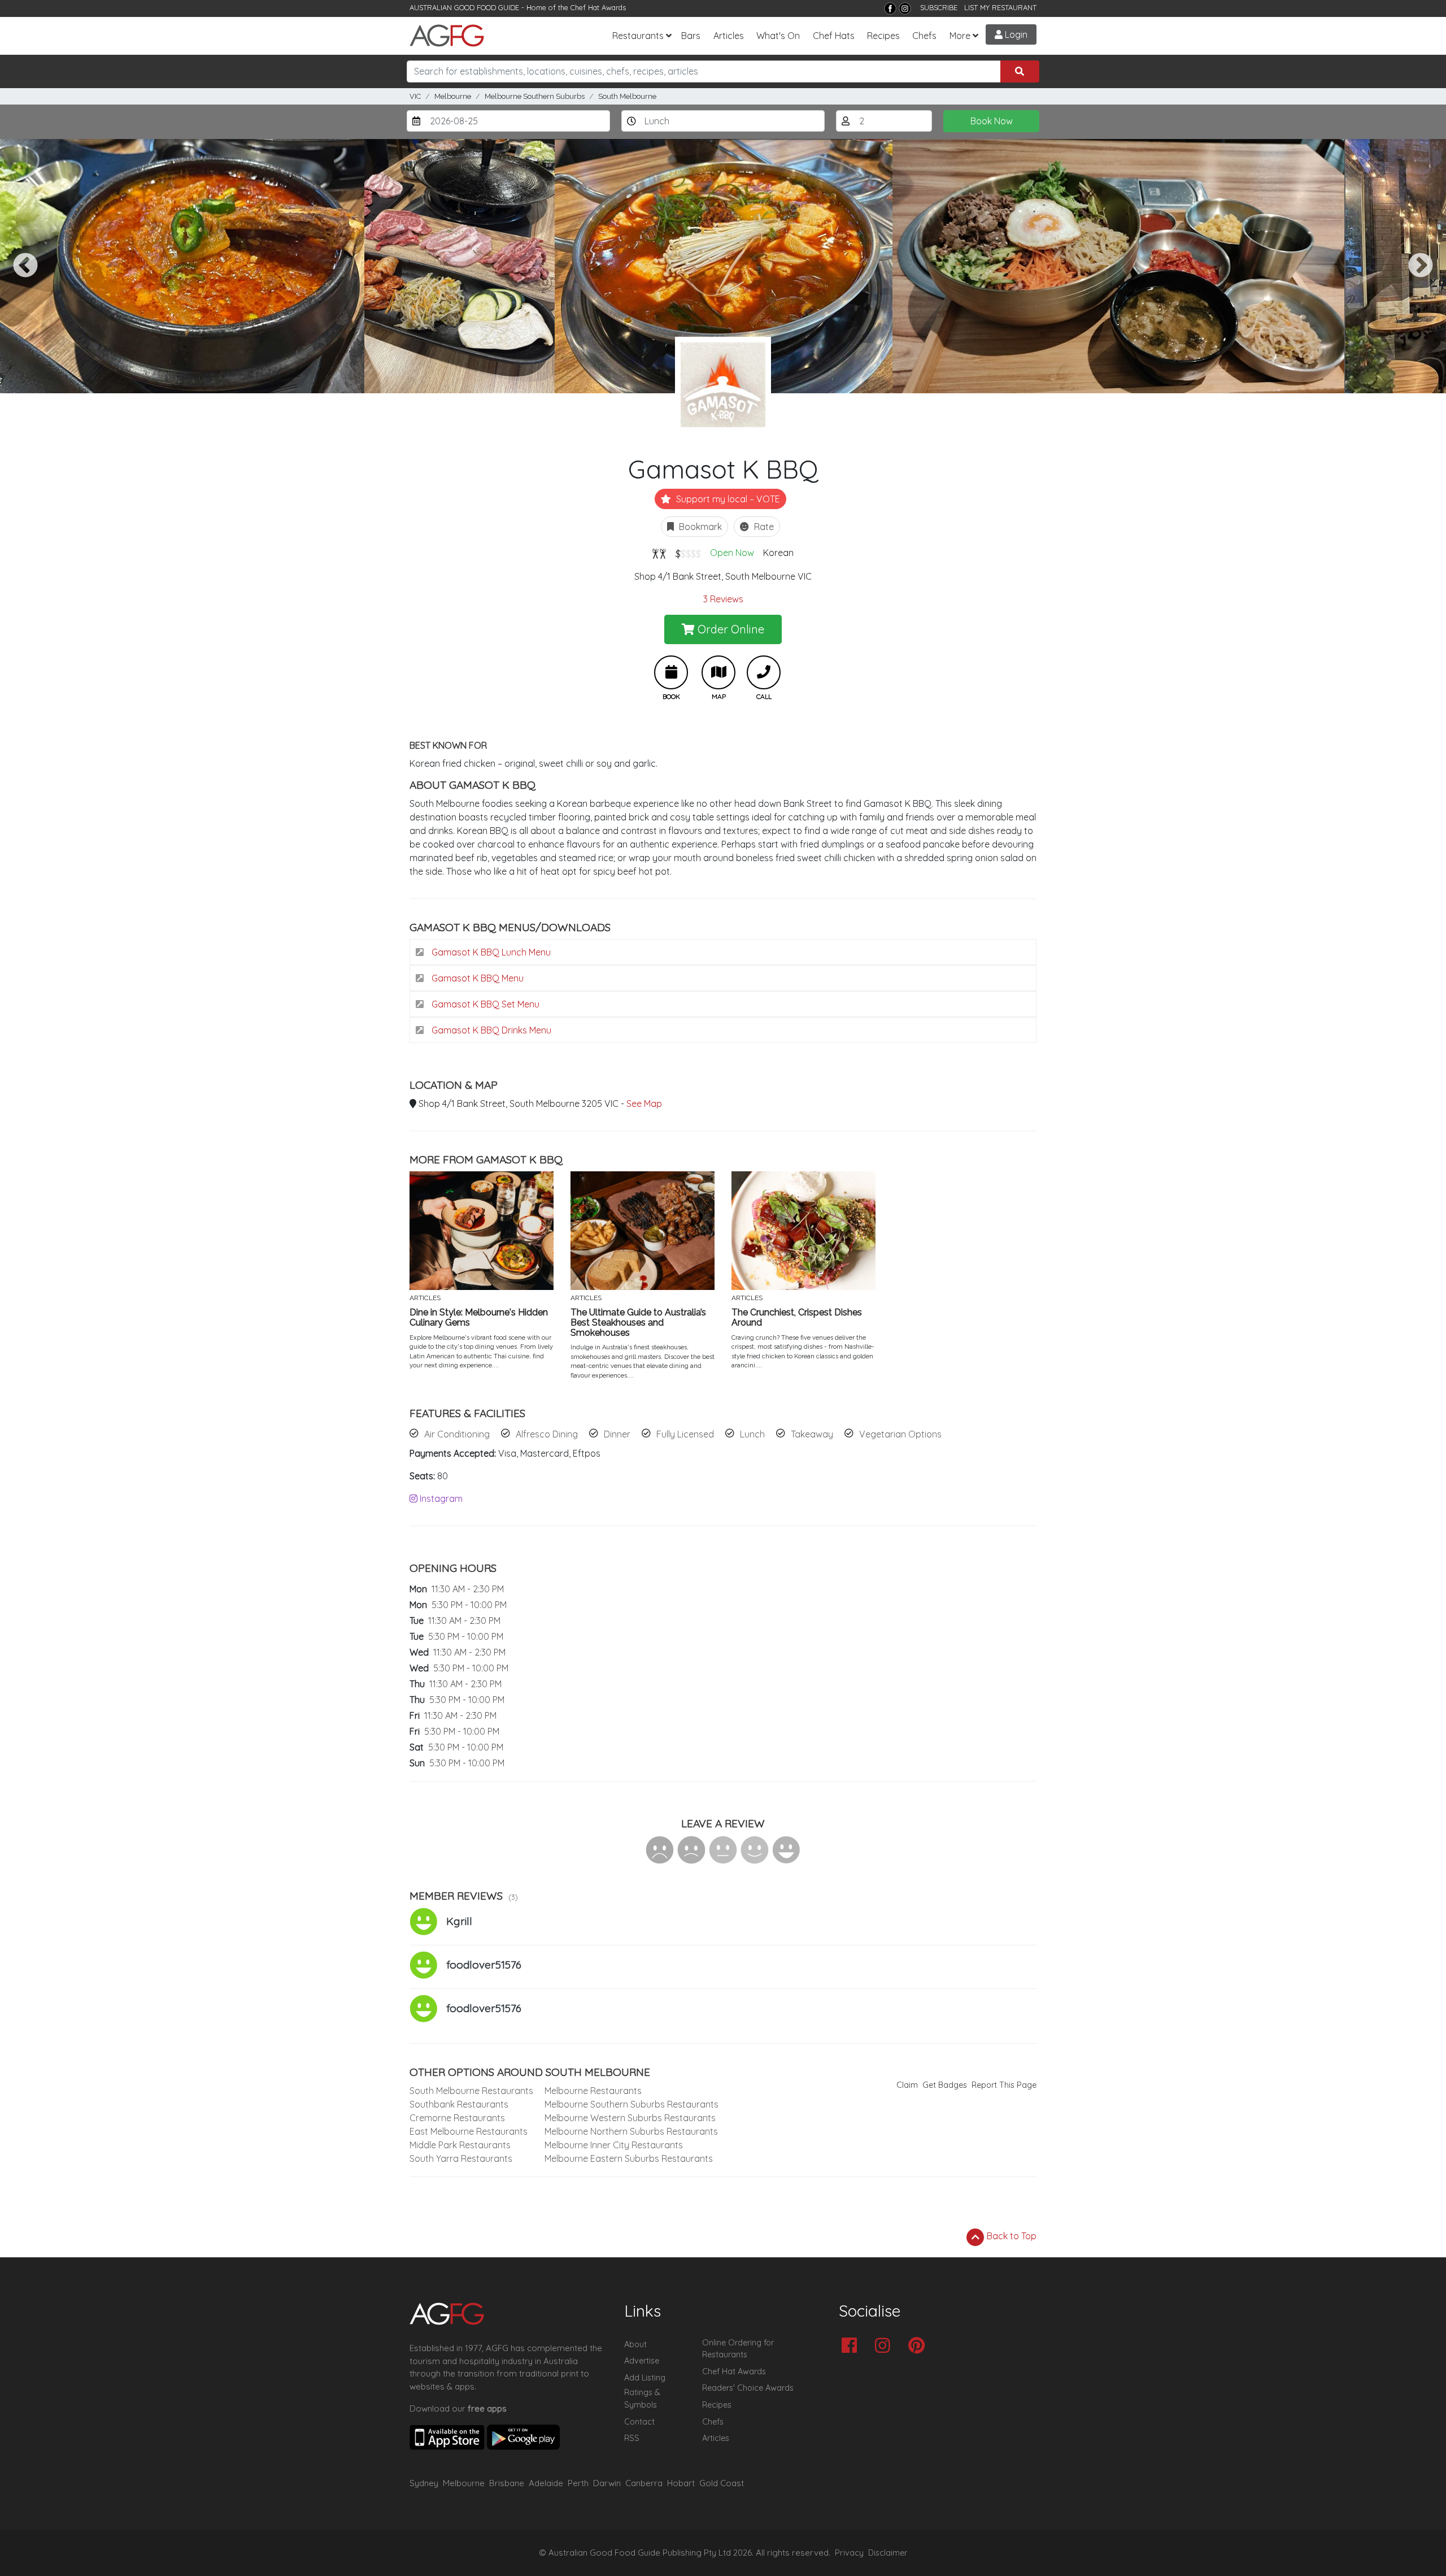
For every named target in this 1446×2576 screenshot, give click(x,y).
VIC (415, 96)
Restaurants (638, 36)
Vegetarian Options (900, 1434)
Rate (763, 527)
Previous (25, 266)
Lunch (752, 1434)
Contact (639, 2422)
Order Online (729, 629)
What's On (778, 36)
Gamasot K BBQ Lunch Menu (490, 952)
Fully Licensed (685, 1434)
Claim (907, 2085)
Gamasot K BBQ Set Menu (484, 1004)
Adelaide (546, 2483)
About (635, 2344)
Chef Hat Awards (598, 7)
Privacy (849, 2553)
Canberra (644, 2483)
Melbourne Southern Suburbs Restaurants (631, 2104)
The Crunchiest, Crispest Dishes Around (797, 1317)
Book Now (992, 121)
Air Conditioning (457, 1434)
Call (764, 672)
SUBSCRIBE (939, 7)
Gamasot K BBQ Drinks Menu (490, 1030)
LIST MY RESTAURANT (1000, 7)
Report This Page (1004, 2085)
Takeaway (812, 1434)
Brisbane (507, 2483)
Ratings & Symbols (642, 2399)
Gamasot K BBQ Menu (476, 978)
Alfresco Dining (547, 1434)
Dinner (617, 1434)
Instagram (440, 1498)
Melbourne (453, 96)
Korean (778, 553)
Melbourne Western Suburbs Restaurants (630, 2118)
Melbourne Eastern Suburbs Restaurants (629, 2158)
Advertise (642, 2361)
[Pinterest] (919, 2346)
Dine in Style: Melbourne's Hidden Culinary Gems (479, 1317)
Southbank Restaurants (459, 2104)
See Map (644, 1104)
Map (718, 672)
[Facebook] (890, 8)
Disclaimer (888, 2553)
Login (1015, 34)
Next (1421, 266)
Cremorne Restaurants (457, 2118)
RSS (632, 2438)
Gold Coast (722, 2483)
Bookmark (699, 527)
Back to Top (1011, 2236)
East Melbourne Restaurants (469, 2131)
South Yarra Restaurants (461, 2158)
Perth (578, 2483)
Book (671, 672)
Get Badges (945, 2085)
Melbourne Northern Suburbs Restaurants (631, 2131)
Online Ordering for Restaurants (738, 2349)
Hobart (681, 2483)
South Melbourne (627, 96)
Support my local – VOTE (727, 499)
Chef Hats (834, 36)
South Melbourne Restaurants (471, 2091)
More (960, 36)
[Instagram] (905, 8)
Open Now (732, 553)
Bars (691, 36)
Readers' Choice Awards (748, 2388)
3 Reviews (723, 599)
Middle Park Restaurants (460, 2145)
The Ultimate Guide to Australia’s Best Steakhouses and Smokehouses (638, 1322)
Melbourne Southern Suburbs (535, 96)
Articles (729, 36)
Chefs (924, 36)
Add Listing (645, 2378)
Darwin (607, 2483)
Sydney (424, 2483)
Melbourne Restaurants (593, 2091)
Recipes (883, 36)
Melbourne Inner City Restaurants (614, 2145)
